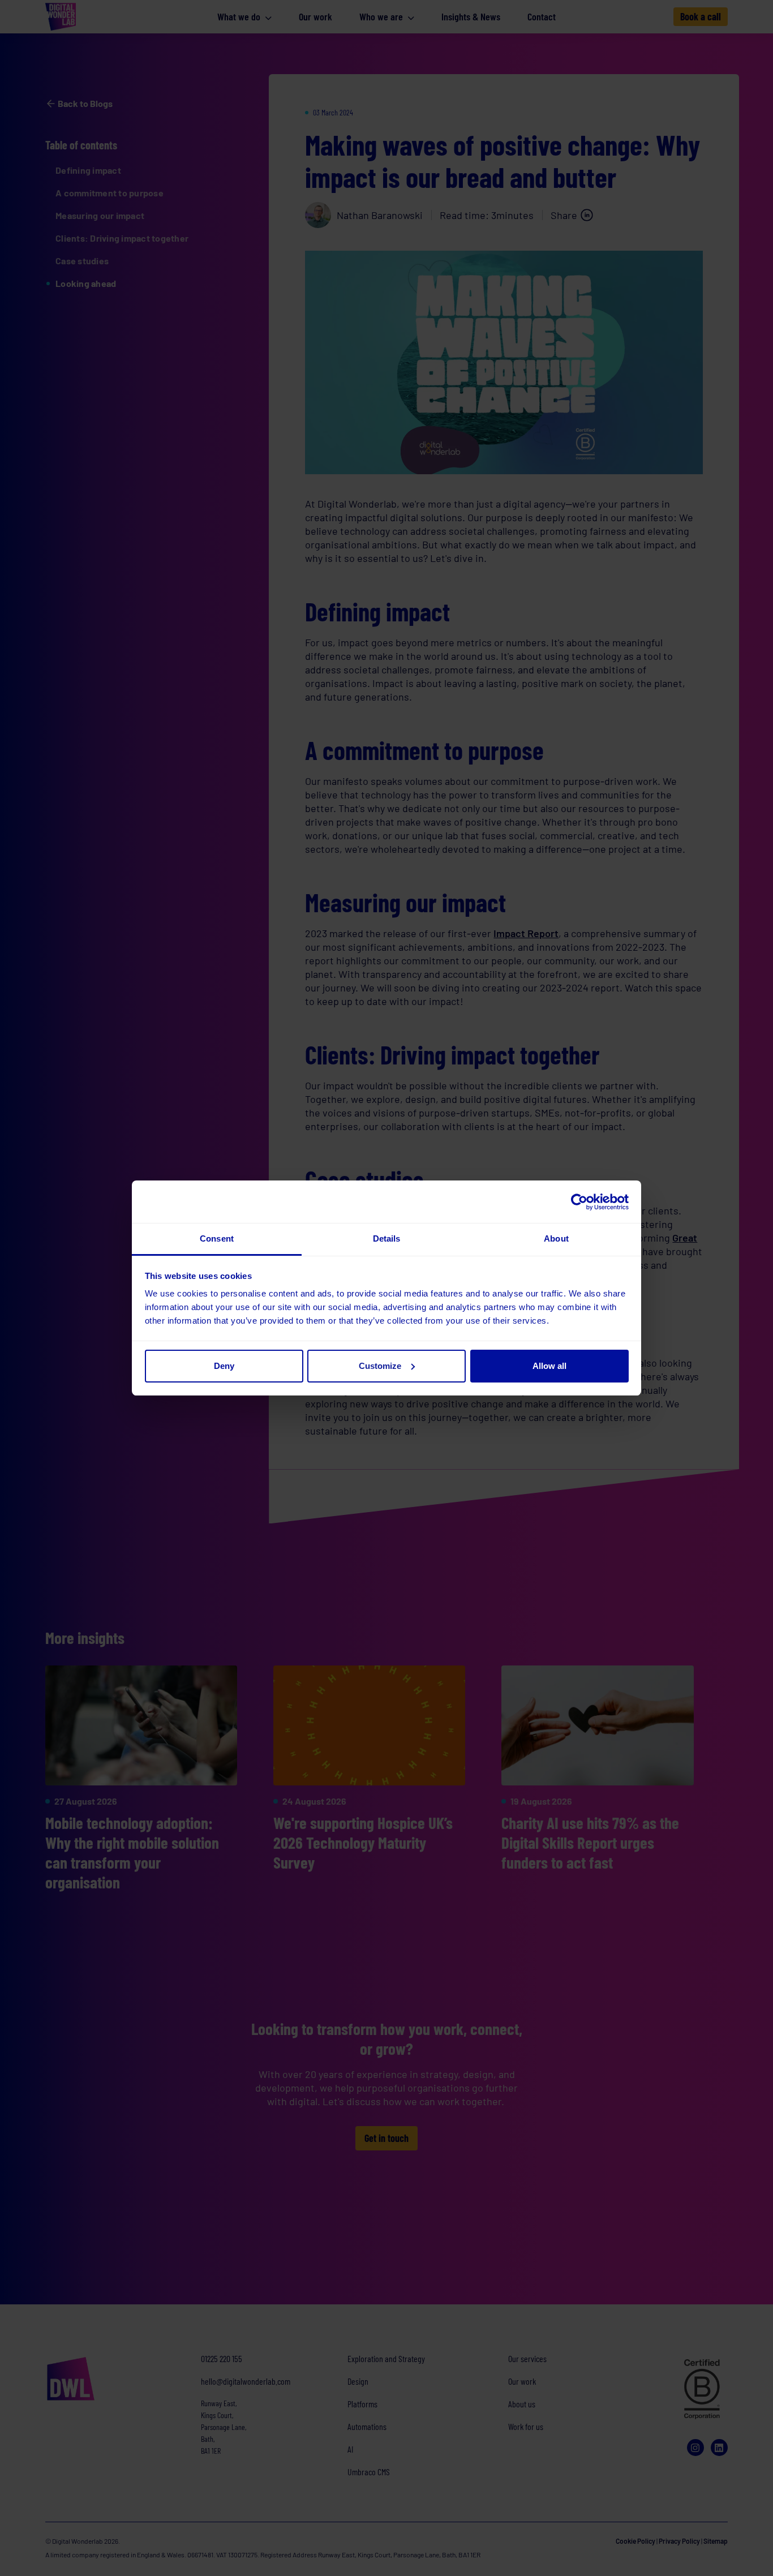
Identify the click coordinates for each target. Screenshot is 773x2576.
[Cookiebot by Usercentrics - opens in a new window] (579, 1202)
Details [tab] (387, 1238)
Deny (224, 1366)
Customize (380, 1366)
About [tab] (556, 1238)
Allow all (549, 1366)
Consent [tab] (217, 1238)
